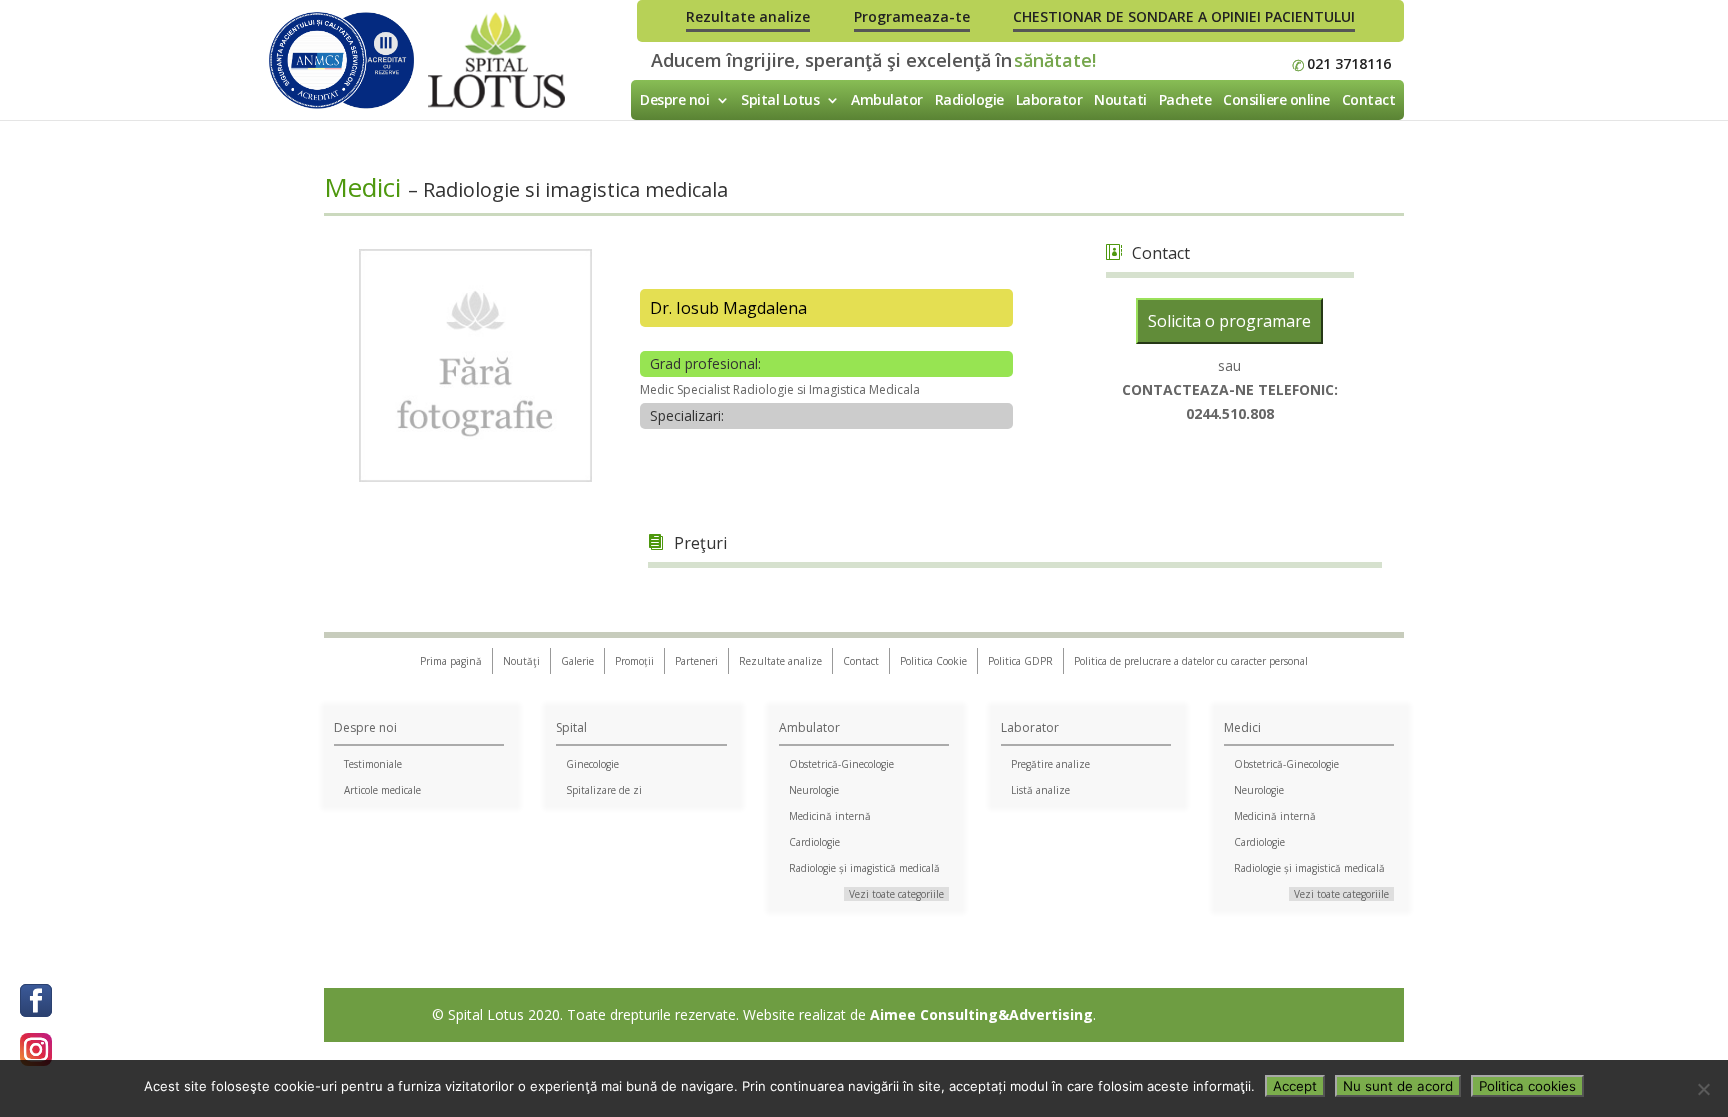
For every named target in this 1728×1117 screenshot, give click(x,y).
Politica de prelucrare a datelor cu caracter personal (1191, 661)
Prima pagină (451, 661)
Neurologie (814, 790)
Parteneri (696, 661)
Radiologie (969, 99)
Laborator (1049, 99)
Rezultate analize (748, 17)
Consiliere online (1276, 99)
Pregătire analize (1050, 764)
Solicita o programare (1229, 321)
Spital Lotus (780, 99)
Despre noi (674, 99)
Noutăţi (521, 661)
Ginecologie (592, 764)
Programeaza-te (912, 17)
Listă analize (1040, 790)
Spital (571, 727)
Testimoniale (373, 764)
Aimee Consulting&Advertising (981, 1014)
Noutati (1120, 99)
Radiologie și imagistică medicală (864, 868)
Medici (1242, 727)
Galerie (577, 661)
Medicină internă (830, 816)
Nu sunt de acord (1398, 1086)
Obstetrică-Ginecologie (841, 764)
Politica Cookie (933, 661)
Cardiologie (814, 842)
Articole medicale (382, 790)
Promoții (634, 661)
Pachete (1185, 99)
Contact (1369, 99)
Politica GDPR (1020, 661)
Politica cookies (1527, 1086)
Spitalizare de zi (604, 790)
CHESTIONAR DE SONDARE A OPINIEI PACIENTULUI (1184, 17)
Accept (1295, 1086)
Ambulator (887, 99)
